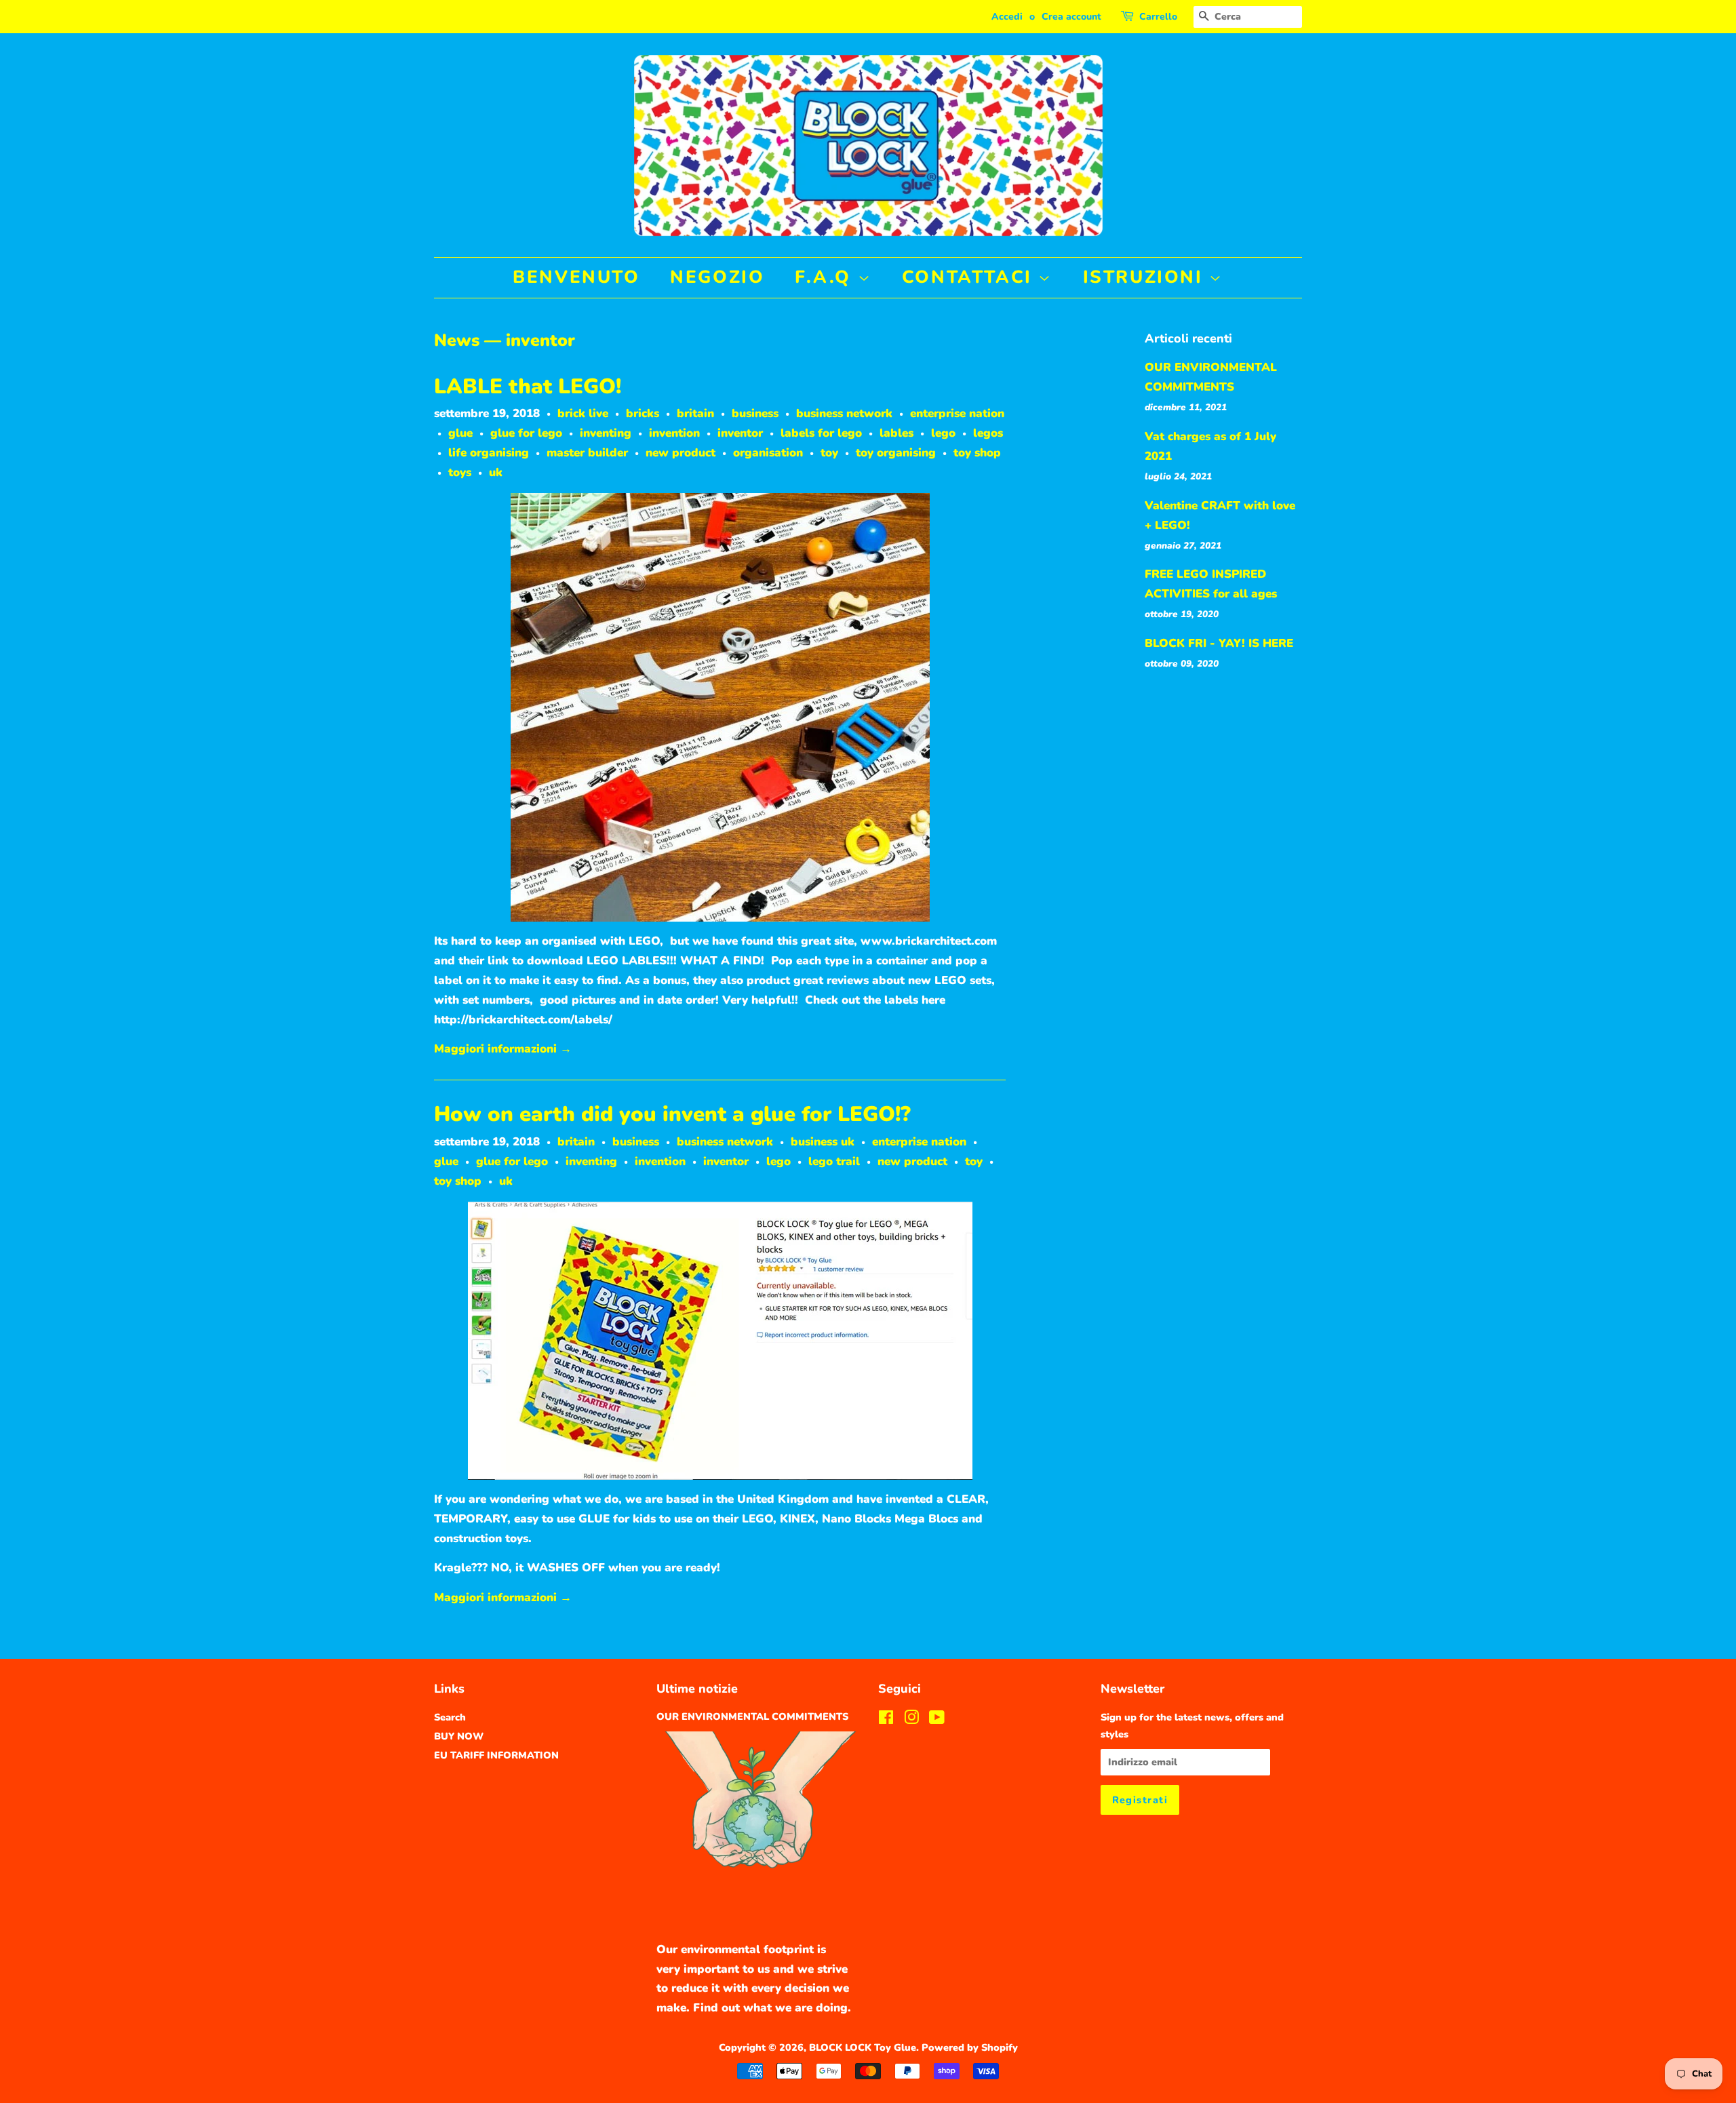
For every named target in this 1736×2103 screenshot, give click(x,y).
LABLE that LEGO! (528, 387)
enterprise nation (957, 413)
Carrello (1158, 17)
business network (844, 413)
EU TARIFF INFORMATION (496, 1755)
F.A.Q (826, 277)
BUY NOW (459, 1736)
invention (674, 433)
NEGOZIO (717, 277)
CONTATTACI (970, 277)
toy (829, 453)
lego (943, 433)
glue (460, 433)
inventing (606, 433)
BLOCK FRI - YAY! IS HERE (1219, 643)
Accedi (1007, 17)
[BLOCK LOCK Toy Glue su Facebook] (886, 1720)
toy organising (896, 453)
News (457, 340)
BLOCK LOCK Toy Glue (863, 2047)
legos (988, 433)
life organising (489, 453)
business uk (823, 1142)
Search (450, 1717)
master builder (587, 453)
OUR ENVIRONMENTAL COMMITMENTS (752, 1716)
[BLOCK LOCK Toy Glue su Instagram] (911, 1720)
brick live (583, 413)
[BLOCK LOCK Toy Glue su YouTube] (937, 1720)
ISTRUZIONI (1146, 277)
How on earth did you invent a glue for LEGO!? (672, 1114)
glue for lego (526, 433)
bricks (643, 413)
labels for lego (821, 433)
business (755, 413)
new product (680, 453)
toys (460, 472)
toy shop (977, 453)
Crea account (1071, 17)
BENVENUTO (576, 277)
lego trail (834, 1161)
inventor (740, 433)
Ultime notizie (697, 1689)
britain (695, 413)
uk (496, 472)
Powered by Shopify (970, 2047)
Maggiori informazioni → (503, 1049)
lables (896, 433)
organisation (768, 453)
